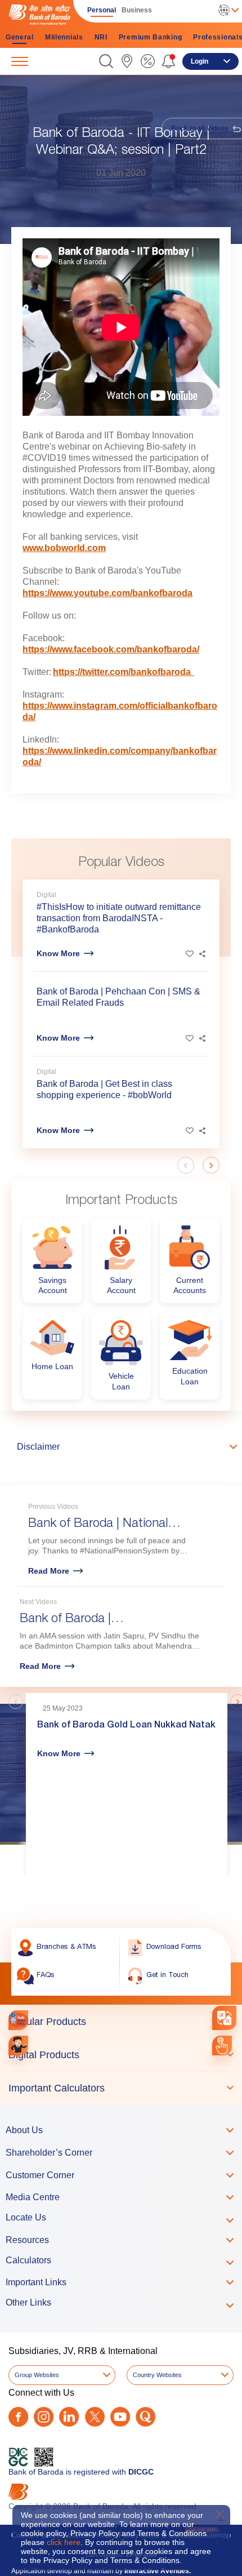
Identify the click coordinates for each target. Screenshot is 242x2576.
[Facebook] (18, 2417)
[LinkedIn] (69, 2417)
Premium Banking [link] (151, 37)
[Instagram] (44, 2417)
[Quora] (145, 2417)
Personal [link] (102, 10)
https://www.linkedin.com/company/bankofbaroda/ (120, 756)
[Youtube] (120, 2417)
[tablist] (121, 2055)
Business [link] (137, 10)
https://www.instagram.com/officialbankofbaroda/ (120, 711)
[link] (127, 61)
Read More (49, 1571)
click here (64, 2542)
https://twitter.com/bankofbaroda (124, 672)
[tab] (121, 2022)
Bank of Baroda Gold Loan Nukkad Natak (126, 1726)
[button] (106, 61)
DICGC (141, 2472)
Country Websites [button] (157, 2375)
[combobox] (224, 2017)
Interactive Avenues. (158, 2571)
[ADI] (18, 2046)
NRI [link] (101, 37)
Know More (58, 953)
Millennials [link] (64, 37)
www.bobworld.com (64, 548)
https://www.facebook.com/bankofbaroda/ (111, 649)
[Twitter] (95, 2417)
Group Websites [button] (37, 2375)
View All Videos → (191, 1675)
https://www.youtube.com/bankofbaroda (107, 593)
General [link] (20, 37)
